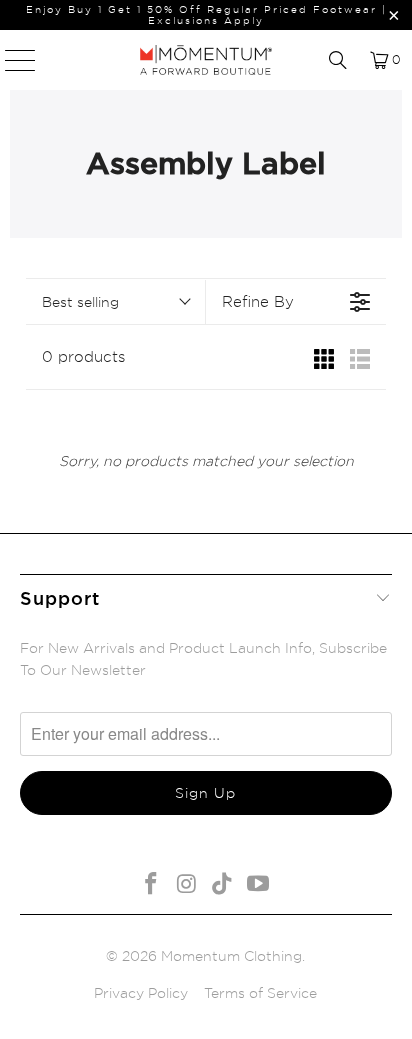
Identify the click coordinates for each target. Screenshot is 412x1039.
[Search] (338, 60)
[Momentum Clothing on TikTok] (223, 884)
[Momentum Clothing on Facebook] (152, 884)
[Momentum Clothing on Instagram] (187, 884)
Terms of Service (260, 992)
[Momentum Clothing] (206, 60)
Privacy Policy (141, 992)
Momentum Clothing (231, 955)
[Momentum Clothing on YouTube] (259, 884)
